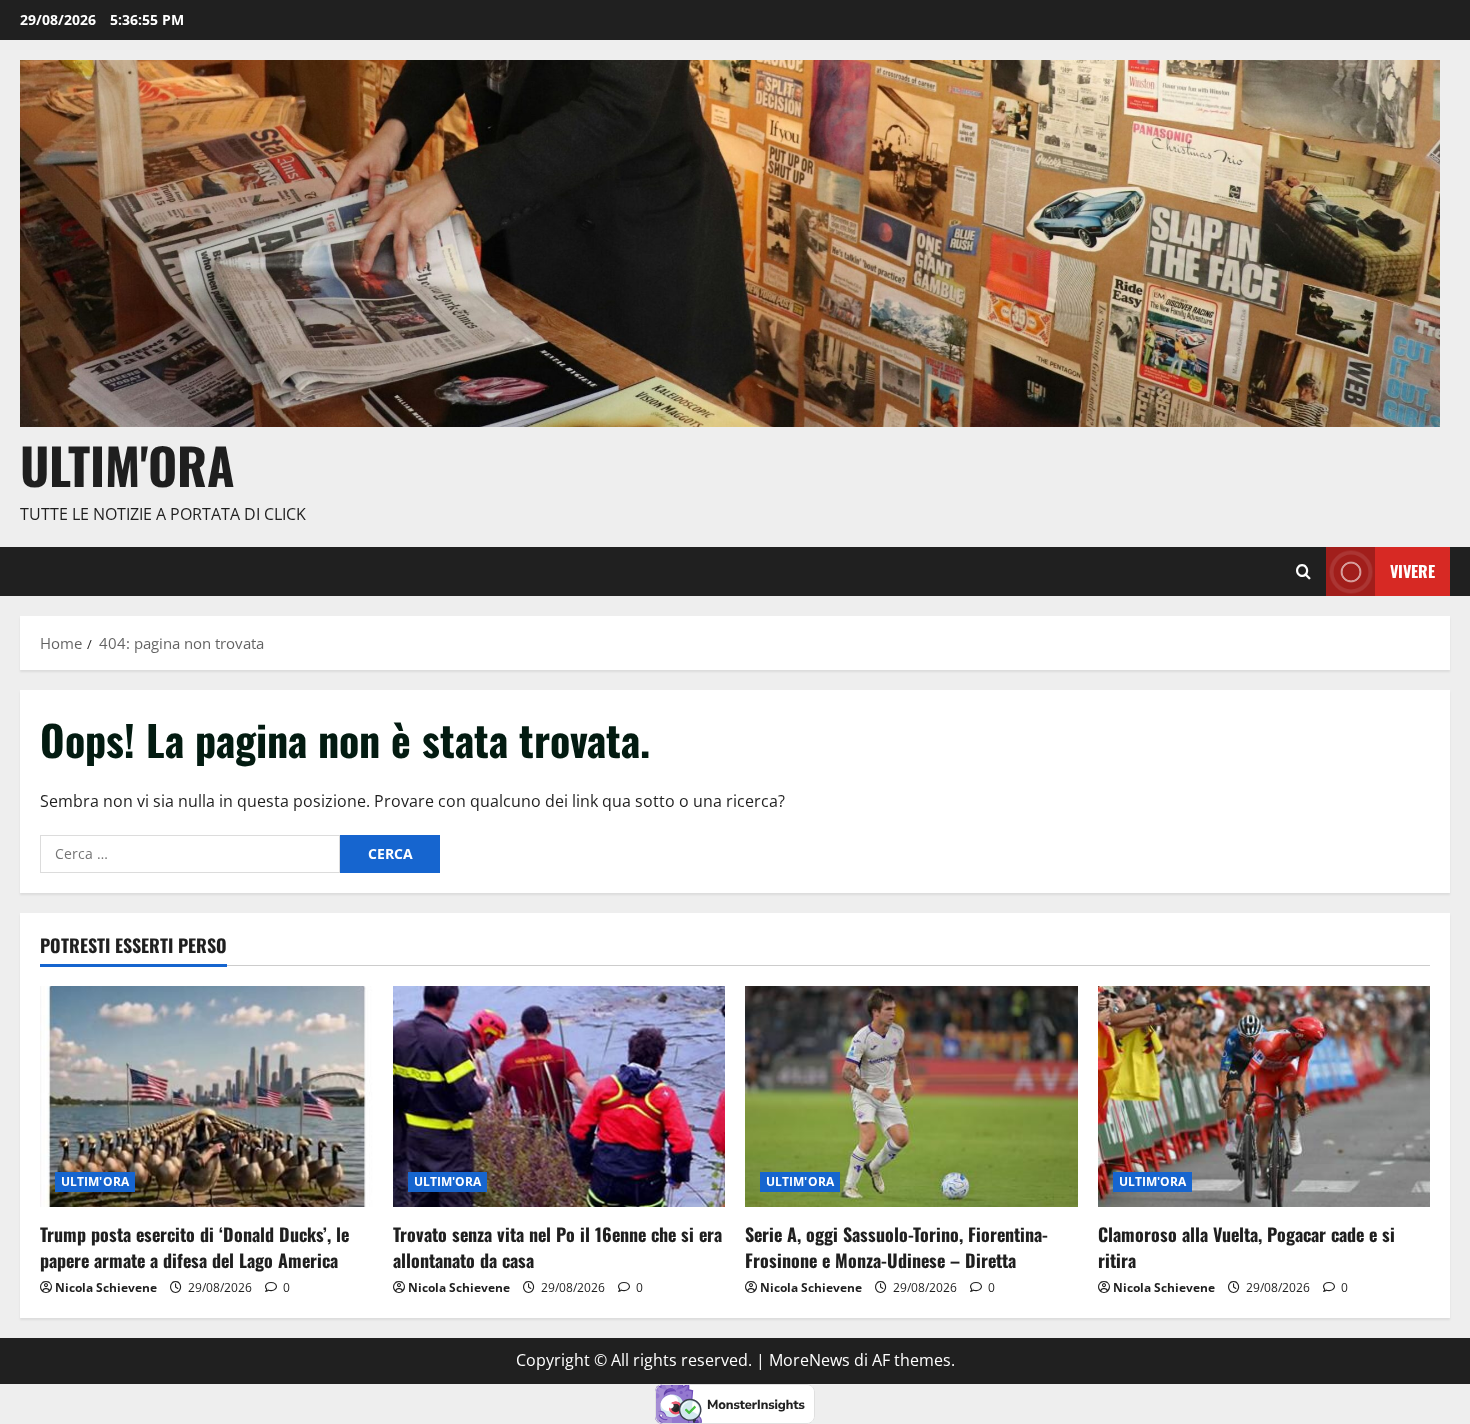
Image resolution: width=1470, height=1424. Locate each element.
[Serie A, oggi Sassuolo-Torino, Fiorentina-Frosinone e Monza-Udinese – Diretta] (911, 1097)
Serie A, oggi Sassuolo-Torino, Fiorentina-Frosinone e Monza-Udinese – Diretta (896, 1246)
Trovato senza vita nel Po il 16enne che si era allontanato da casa (557, 1246)
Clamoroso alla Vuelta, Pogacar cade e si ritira (1246, 1246)
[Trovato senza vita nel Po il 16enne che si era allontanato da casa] (559, 1097)
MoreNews (809, 1360)
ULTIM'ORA (95, 1181)
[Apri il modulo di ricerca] (1303, 572)
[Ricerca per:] (190, 854)
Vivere (1412, 571)
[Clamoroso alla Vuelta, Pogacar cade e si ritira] (1264, 1097)
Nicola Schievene (106, 1287)
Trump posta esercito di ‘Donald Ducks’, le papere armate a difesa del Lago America (194, 1246)
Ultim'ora (127, 464)
